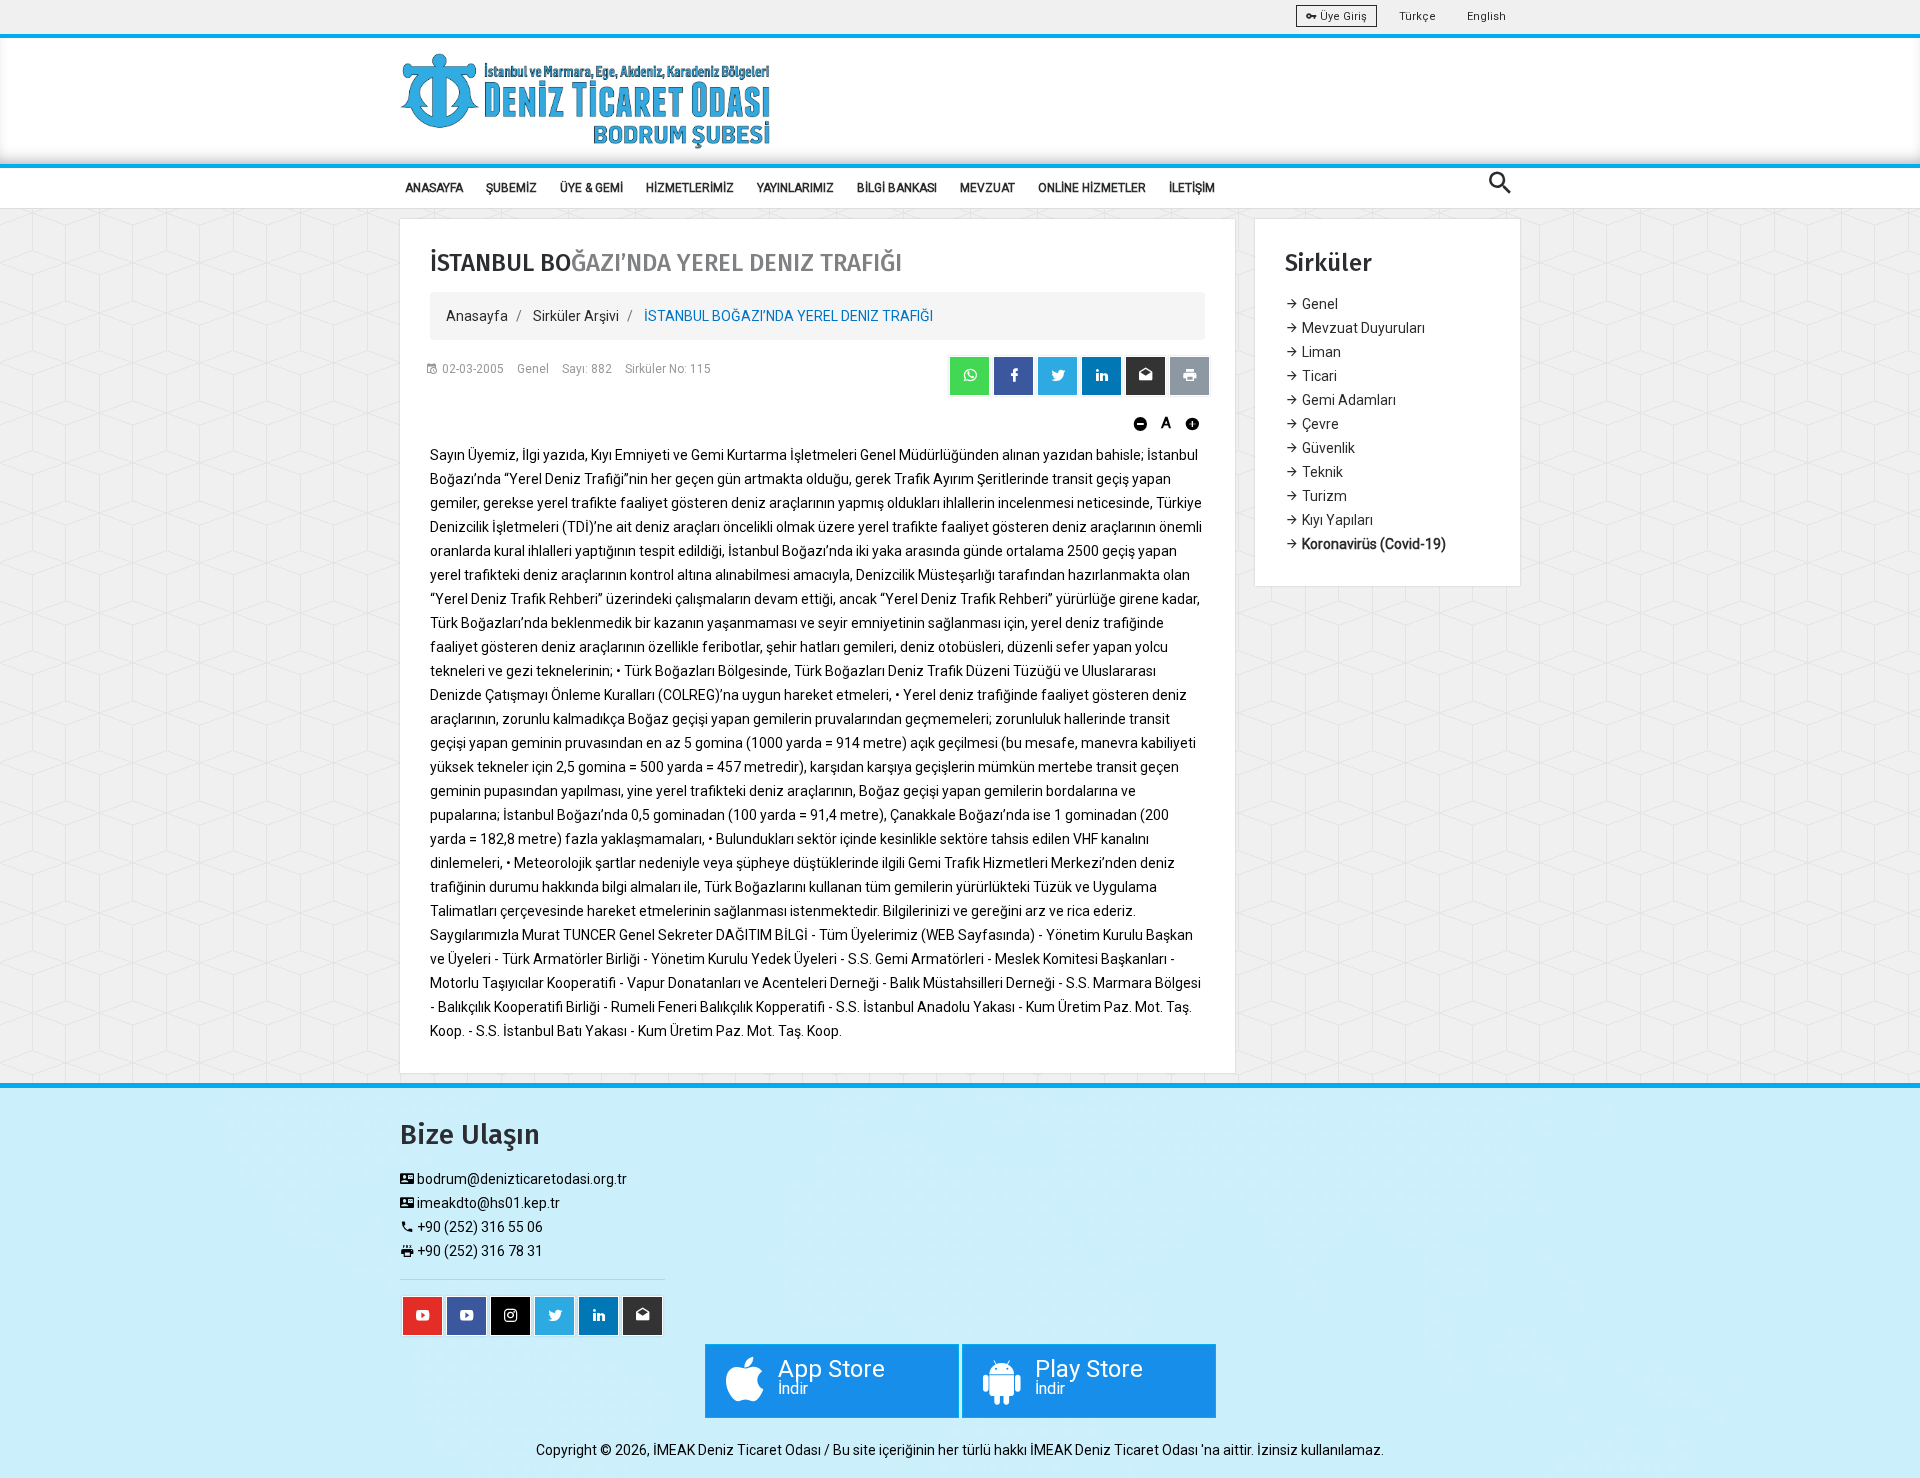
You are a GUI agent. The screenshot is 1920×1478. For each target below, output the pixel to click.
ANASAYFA (434, 188)
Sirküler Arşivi (576, 316)
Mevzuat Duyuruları (1362, 328)
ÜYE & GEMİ (591, 188)
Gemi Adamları (1347, 400)
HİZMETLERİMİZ (690, 188)
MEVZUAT (987, 188)
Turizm (1323, 496)
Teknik (1321, 472)
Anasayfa (477, 316)
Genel (1318, 304)
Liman (1320, 352)
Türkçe (1417, 16)
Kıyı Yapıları (1336, 520)
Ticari (1318, 376)
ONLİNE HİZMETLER (1092, 188)
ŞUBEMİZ (511, 188)
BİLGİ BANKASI (897, 188)
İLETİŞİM (1192, 188)
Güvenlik (1327, 448)
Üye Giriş (1342, 16)
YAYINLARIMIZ (795, 188)
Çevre (1319, 424)
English (1486, 16)
